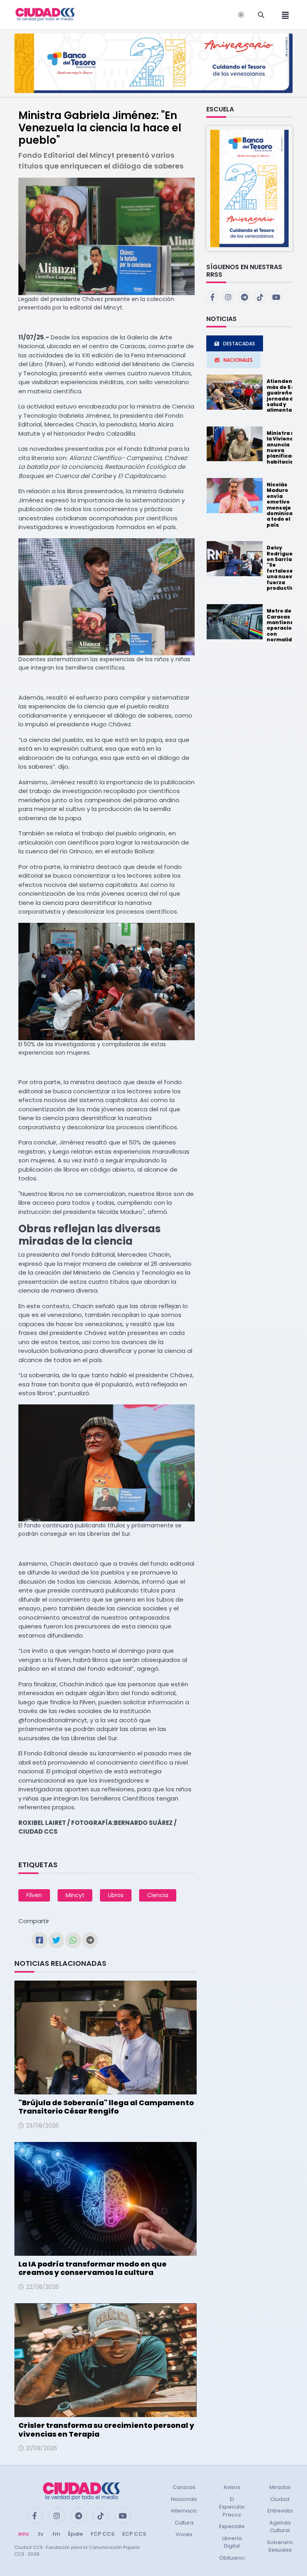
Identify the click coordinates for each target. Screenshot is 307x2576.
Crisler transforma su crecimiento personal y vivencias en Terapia (106, 2430)
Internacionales (191, 2511)
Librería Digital (232, 2542)
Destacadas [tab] (239, 344)
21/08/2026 (42, 2448)
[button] (249, 188)
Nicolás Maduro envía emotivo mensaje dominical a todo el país (280, 505)
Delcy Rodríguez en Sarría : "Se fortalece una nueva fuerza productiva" (283, 568)
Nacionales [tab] (238, 360)
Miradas (280, 2487)
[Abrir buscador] (261, 15)
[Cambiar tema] (241, 15)
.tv (40, 2534)
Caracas (184, 2487)
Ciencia (158, 1895)
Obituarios (233, 2558)
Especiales (233, 2526)
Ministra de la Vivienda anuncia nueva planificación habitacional (285, 447)
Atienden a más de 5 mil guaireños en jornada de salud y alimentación (285, 396)
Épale (75, 2534)
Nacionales (186, 2499)
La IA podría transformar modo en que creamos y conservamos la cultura (93, 2268)
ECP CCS (134, 2534)
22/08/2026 (42, 2287)
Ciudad (280, 2499)
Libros (116, 1895)
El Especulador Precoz (236, 2507)
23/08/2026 (42, 2126)
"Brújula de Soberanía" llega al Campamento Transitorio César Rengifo (106, 2107)
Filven (34, 1895)
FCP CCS (103, 2534)
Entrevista (280, 2511)
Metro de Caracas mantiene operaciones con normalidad (284, 625)
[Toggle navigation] (283, 15)
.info (23, 2534)
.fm (56, 2534)
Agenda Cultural (280, 2527)
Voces (184, 2534)
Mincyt (75, 1895)
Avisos (232, 2487)
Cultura (184, 2523)
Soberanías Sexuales (282, 2546)
